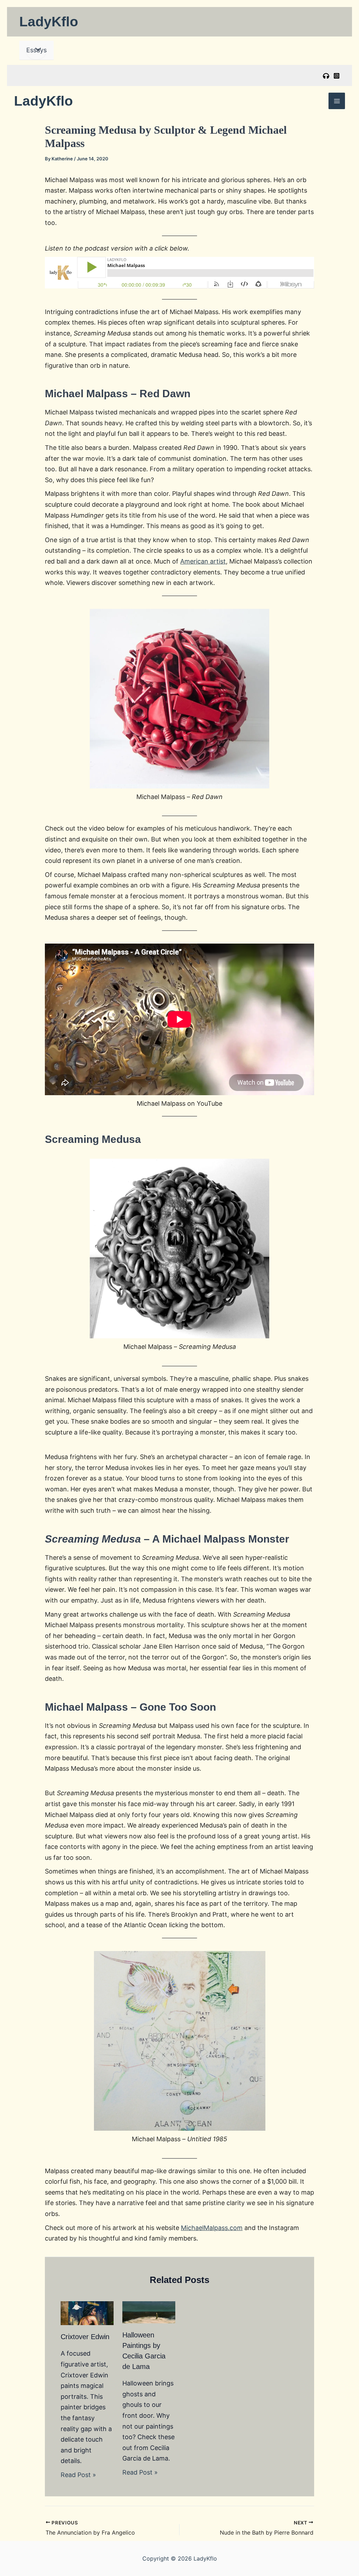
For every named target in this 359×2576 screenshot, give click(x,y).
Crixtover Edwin (85, 2337)
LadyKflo (49, 22)
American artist (203, 561)
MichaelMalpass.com (212, 2228)
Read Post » (78, 2475)
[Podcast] (326, 76)
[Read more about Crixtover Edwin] (87, 2313)
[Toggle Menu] (36, 50)
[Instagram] (337, 76)
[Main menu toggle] (337, 101)
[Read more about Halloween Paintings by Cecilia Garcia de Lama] (149, 2312)
